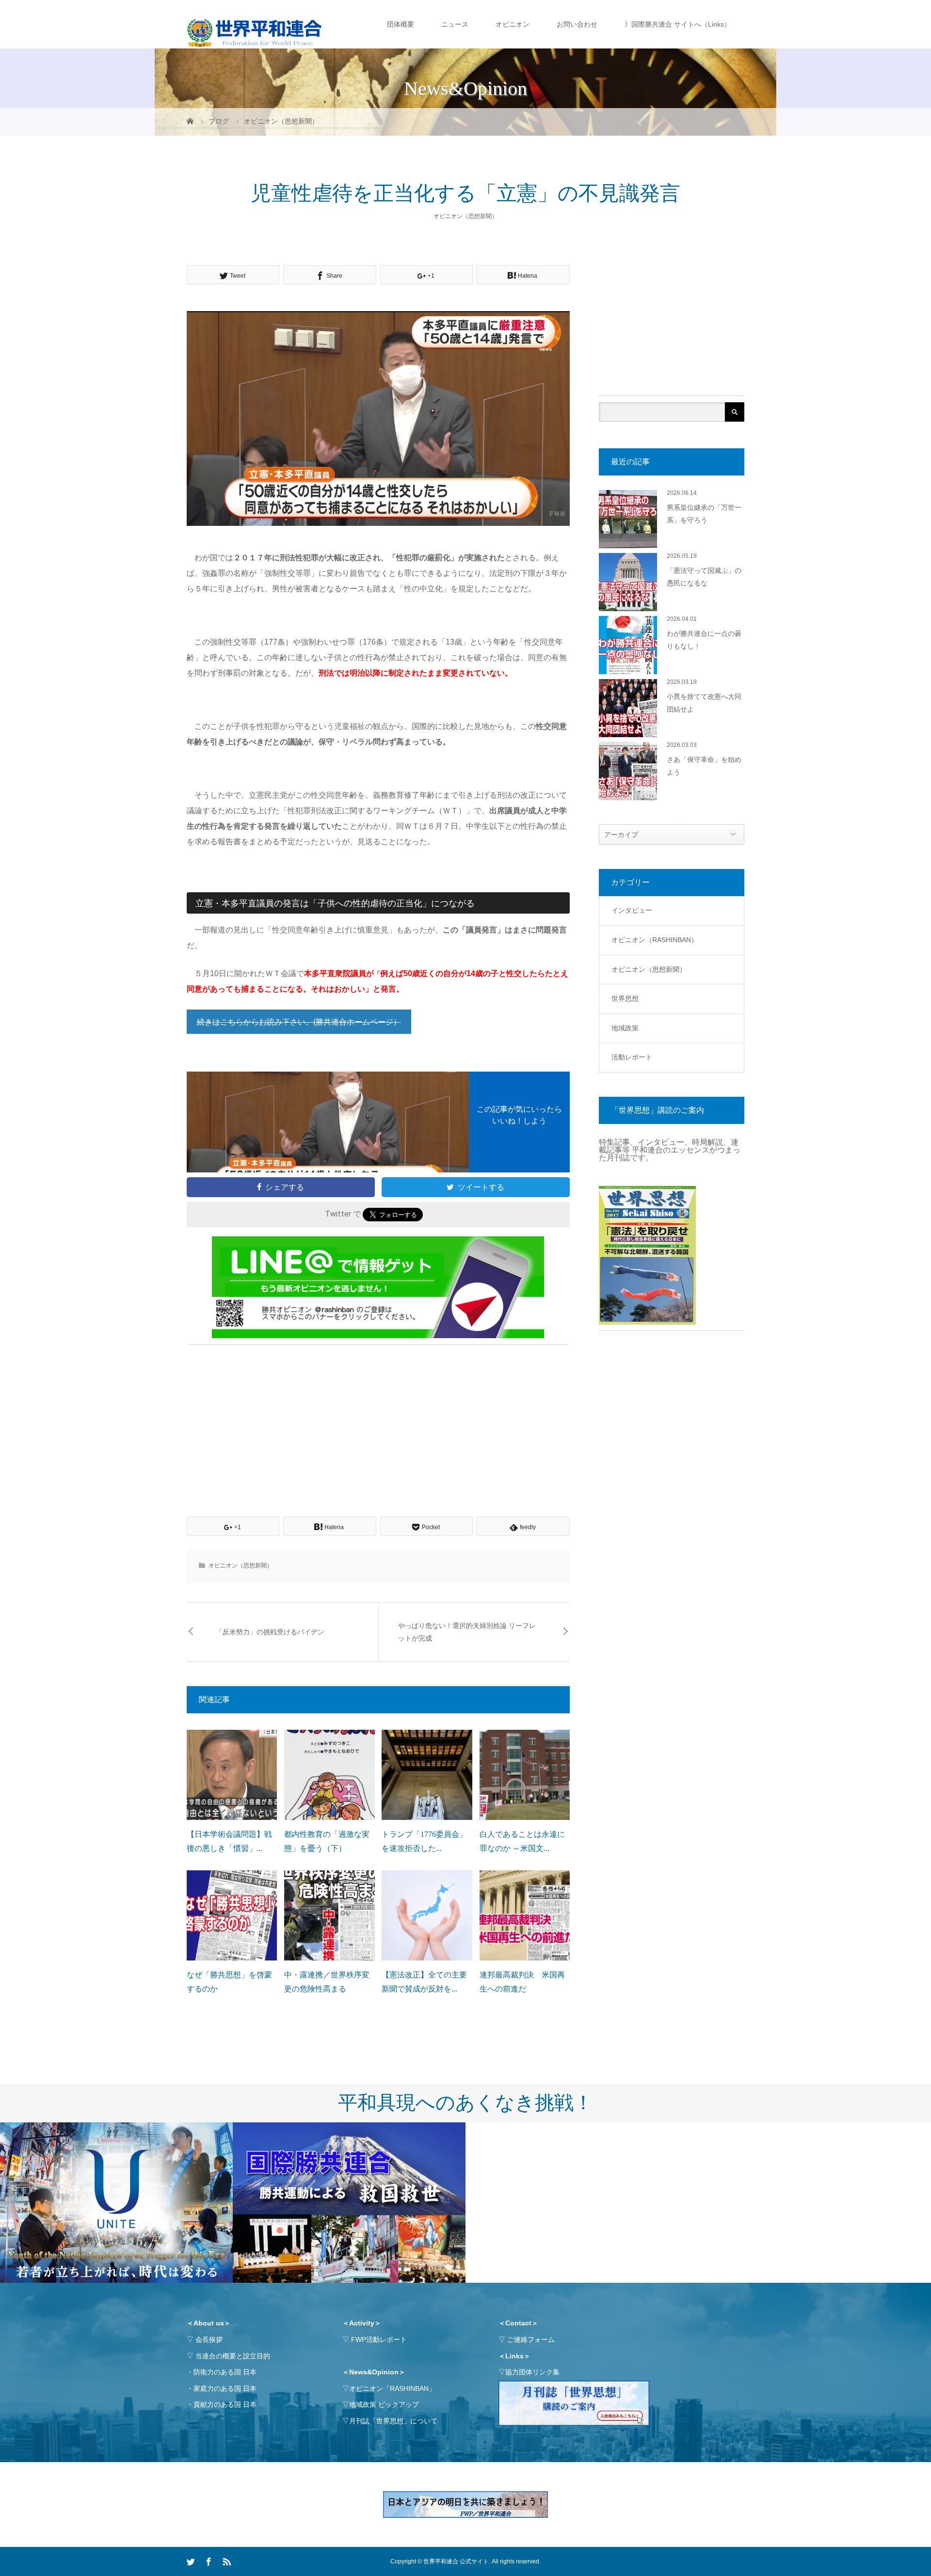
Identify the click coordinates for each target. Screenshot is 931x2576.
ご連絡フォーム (531, 2339)
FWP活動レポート (379, 2339)
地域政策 (625, 1028)
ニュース (455, 24)
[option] (116, 2203)
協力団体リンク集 (532, 2372)
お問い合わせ (577, 24)
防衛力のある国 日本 (225, 2372)
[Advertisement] (378, 1420)
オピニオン (513, 24)
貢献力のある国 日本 (225, 2404)
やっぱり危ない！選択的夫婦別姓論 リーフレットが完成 (467, 1632)
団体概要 (401, 24)
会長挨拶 (209, 2339)
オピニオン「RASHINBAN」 (392, 2388)
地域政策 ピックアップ (384, 2404)
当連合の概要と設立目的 (233, 2356)
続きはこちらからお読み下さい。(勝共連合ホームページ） (299, 1022)
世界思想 (625, 998)
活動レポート (632, 1057)
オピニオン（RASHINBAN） (655, 940)
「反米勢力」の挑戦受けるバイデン (270, 1632)
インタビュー (632, 910)
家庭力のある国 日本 (225, 2388)
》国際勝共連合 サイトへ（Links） (678, 24)
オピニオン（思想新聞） (465, 216)
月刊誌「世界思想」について (393, 2421)
